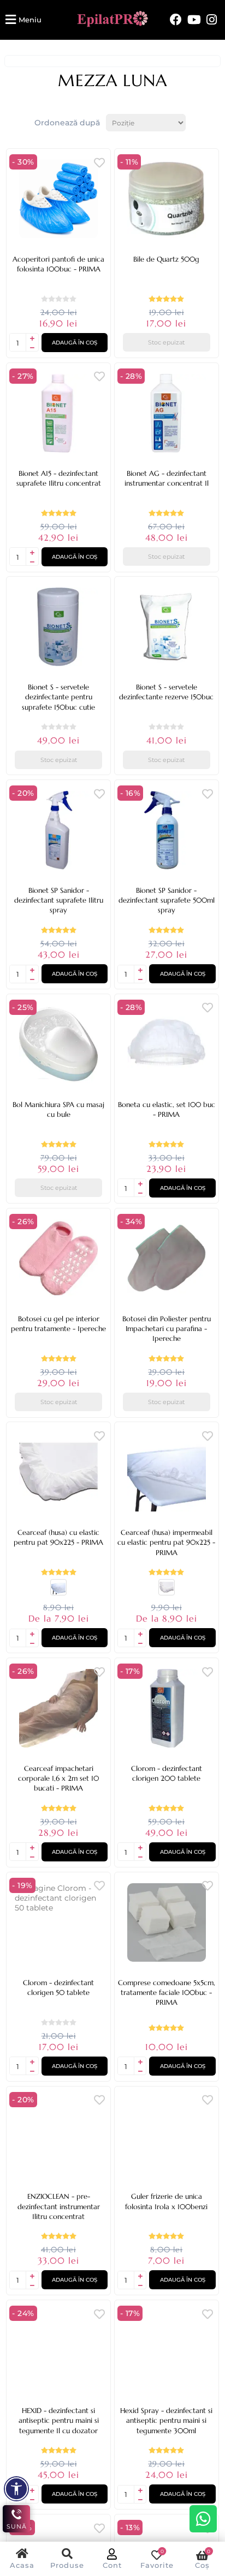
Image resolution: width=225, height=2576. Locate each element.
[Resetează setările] (16, 2489)
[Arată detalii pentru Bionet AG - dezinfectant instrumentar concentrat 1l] (167, 413)
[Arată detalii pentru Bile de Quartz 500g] (167, 199)
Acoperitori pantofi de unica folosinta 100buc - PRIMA (58, 264)
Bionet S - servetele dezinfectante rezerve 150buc (166, 692)
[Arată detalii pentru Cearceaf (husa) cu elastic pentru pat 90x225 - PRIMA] (58, 1472)
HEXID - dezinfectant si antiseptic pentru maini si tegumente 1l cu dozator (59, 2420)
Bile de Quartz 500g (166, 259)
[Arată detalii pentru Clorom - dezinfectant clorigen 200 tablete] (167, 1708)
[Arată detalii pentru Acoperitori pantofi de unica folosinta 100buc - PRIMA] (58, 199)
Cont (112, 2565)
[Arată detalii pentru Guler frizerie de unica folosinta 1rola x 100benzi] (167, 2137)
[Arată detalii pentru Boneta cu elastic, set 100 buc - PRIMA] (167, 1044)
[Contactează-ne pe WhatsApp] (203, 2519)
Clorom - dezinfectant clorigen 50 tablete (58, 1988)
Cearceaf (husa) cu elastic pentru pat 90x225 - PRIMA (58, 1537)
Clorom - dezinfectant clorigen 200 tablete (167, 1773)
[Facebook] (176, 20)
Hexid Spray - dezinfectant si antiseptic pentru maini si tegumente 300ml (166, 2420)
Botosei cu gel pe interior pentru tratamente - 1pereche (58, 1324)
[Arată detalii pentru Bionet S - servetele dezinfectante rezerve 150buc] (167, 627)
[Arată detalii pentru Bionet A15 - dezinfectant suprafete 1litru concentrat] (58, 413)
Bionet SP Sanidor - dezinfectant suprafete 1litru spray (59, 900)
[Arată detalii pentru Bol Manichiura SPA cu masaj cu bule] (58, 1044)
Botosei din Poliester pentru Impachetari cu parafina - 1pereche (167, 1329)
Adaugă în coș (75, 343)
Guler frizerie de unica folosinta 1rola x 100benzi (166, 2201)
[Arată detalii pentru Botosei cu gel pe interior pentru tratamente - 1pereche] (58, 1259)
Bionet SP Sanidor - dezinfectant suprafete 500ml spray (167, 900)
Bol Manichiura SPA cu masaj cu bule (58, 1109)
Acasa (22, 2565)
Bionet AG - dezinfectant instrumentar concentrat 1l (167, 478)
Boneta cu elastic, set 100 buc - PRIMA (167, 1109)
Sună (17, 2526)
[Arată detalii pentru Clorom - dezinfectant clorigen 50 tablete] (58, 1922)
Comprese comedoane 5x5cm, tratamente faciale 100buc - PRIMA (167, 1993)
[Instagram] (212, 20)
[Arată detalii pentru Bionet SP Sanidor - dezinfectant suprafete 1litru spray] (58, 830)
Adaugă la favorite (99, 162)
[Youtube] (194, 20)
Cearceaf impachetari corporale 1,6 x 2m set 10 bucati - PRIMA (58, 1778)
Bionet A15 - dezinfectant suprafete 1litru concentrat (59, 478)
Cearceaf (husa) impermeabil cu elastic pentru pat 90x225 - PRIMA (166, 1542)
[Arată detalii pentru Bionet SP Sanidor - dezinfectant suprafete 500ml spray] (167, 830)
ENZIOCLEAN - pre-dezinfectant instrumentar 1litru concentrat (59, 2206)
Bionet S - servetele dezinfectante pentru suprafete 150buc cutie (58, 697)
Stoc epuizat (166, 342)
